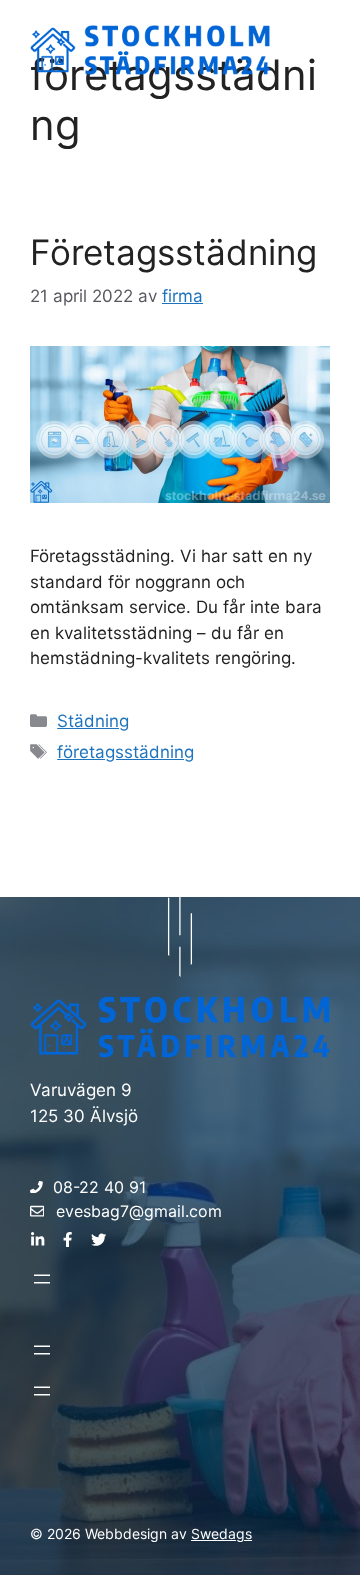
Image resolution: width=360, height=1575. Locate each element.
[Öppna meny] (42, 1279)
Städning (93, 721)
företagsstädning (125, 752)
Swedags (221, 1533)
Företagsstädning (173, 252)
